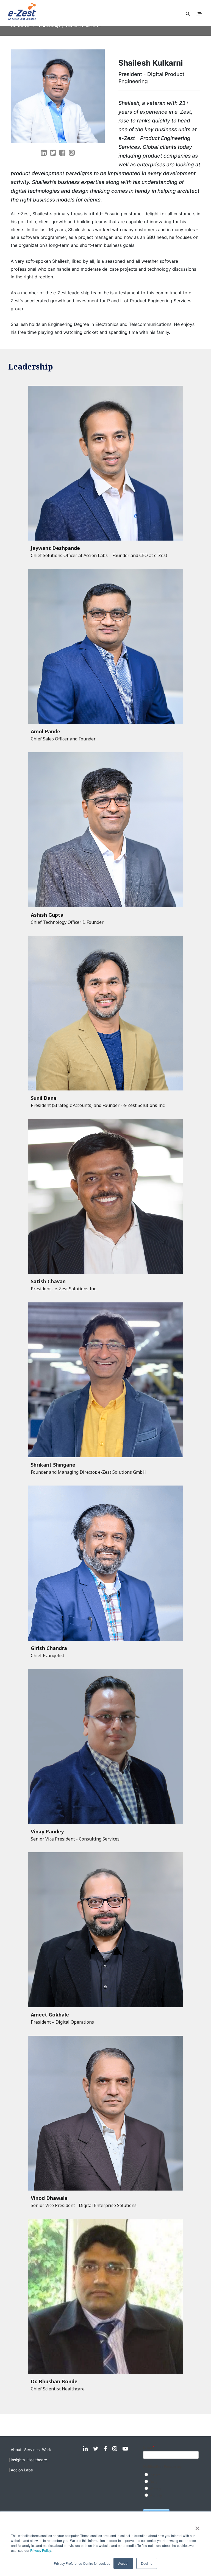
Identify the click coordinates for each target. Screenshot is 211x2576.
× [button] (197, 2526)
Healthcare (37, 2460)
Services (32, 2450)
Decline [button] (147, 2563)
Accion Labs (22, 2470)
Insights (18, 2460)
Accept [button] (123, 2563)
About (16, 2450)
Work (47, 2450)
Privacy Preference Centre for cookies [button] (82, 2563)
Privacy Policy (41, 2550)
